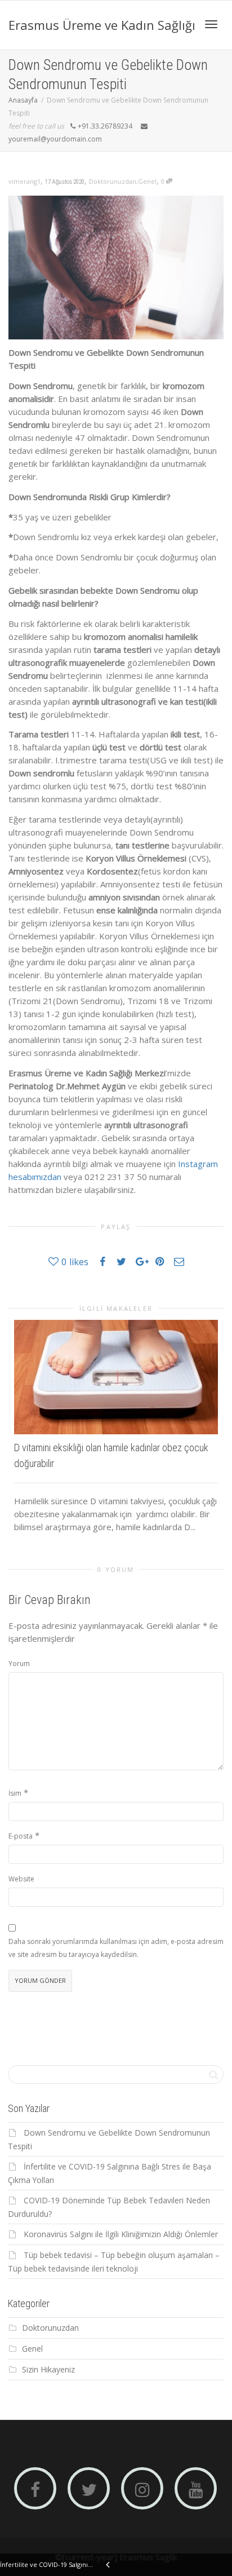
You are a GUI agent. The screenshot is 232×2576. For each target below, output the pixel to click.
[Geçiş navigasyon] (211, 24)
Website (21, 1879)
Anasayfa (23, 100)
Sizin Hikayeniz (48, 2369)
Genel (147, 181)
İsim (15, 1793)
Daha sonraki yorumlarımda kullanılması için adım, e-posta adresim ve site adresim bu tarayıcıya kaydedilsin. (116, 1948)
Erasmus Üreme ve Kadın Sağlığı (102, 25)
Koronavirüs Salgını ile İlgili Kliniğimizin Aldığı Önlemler (121, 2234)
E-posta (21, 1836)
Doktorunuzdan (113, 181)
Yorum (19, 1663)
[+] (116, 1377)
